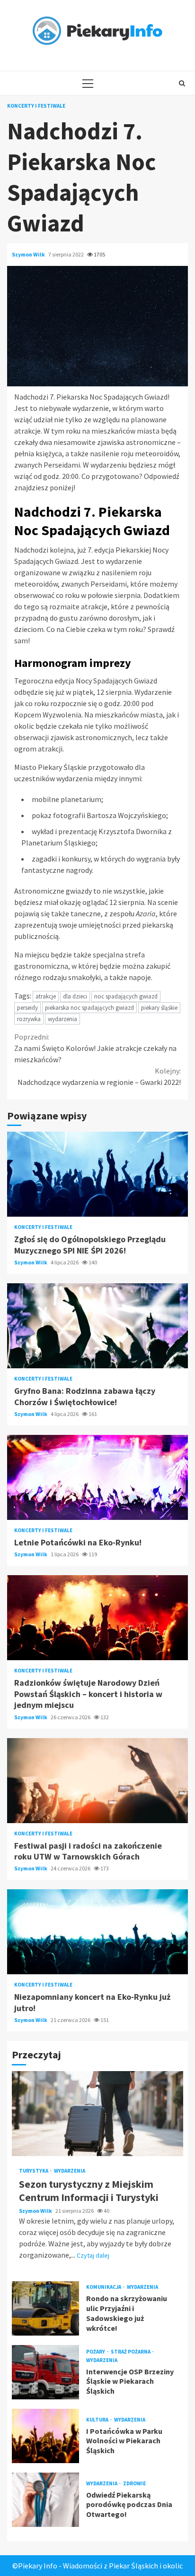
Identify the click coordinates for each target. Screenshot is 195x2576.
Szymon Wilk (29, 254)
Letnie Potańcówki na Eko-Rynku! (97, 1477)
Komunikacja (104, 2287)
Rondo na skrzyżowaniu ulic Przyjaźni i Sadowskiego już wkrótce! (45, 2308)
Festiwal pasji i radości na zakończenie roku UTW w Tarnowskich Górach (97, 1781)
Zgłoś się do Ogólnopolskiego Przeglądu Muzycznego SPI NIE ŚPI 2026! (97, 1174)
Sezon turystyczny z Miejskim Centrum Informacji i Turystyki (97, 2114)
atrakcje (46, 996)
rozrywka (29, 1019)
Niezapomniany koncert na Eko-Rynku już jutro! (97, 1932)
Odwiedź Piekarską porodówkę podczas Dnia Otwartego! (45, 2500)
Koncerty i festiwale (36, 106)
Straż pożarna (131, 2352)
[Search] (182, 83)
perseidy (27, 1008)
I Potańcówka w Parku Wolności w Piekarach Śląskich (45, 2436)
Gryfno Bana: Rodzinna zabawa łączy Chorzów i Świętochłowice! (97, 1326)
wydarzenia (62, 1019)
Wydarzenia (70, 2171)
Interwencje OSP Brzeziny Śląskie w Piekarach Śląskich (45, 2372)
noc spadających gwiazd (126, 996)
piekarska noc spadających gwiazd (89, 1008)
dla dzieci (75, 996)
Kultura (98, 2420)
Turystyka (34, 2171)
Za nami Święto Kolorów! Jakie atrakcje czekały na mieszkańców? (95, 1048)
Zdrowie (134, 2484)
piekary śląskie (159, 1008)
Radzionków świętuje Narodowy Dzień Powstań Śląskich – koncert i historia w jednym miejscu (97, 1618)
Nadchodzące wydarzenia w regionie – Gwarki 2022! (99, 1076)
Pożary (96, 2352)
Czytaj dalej (93, 2255)
